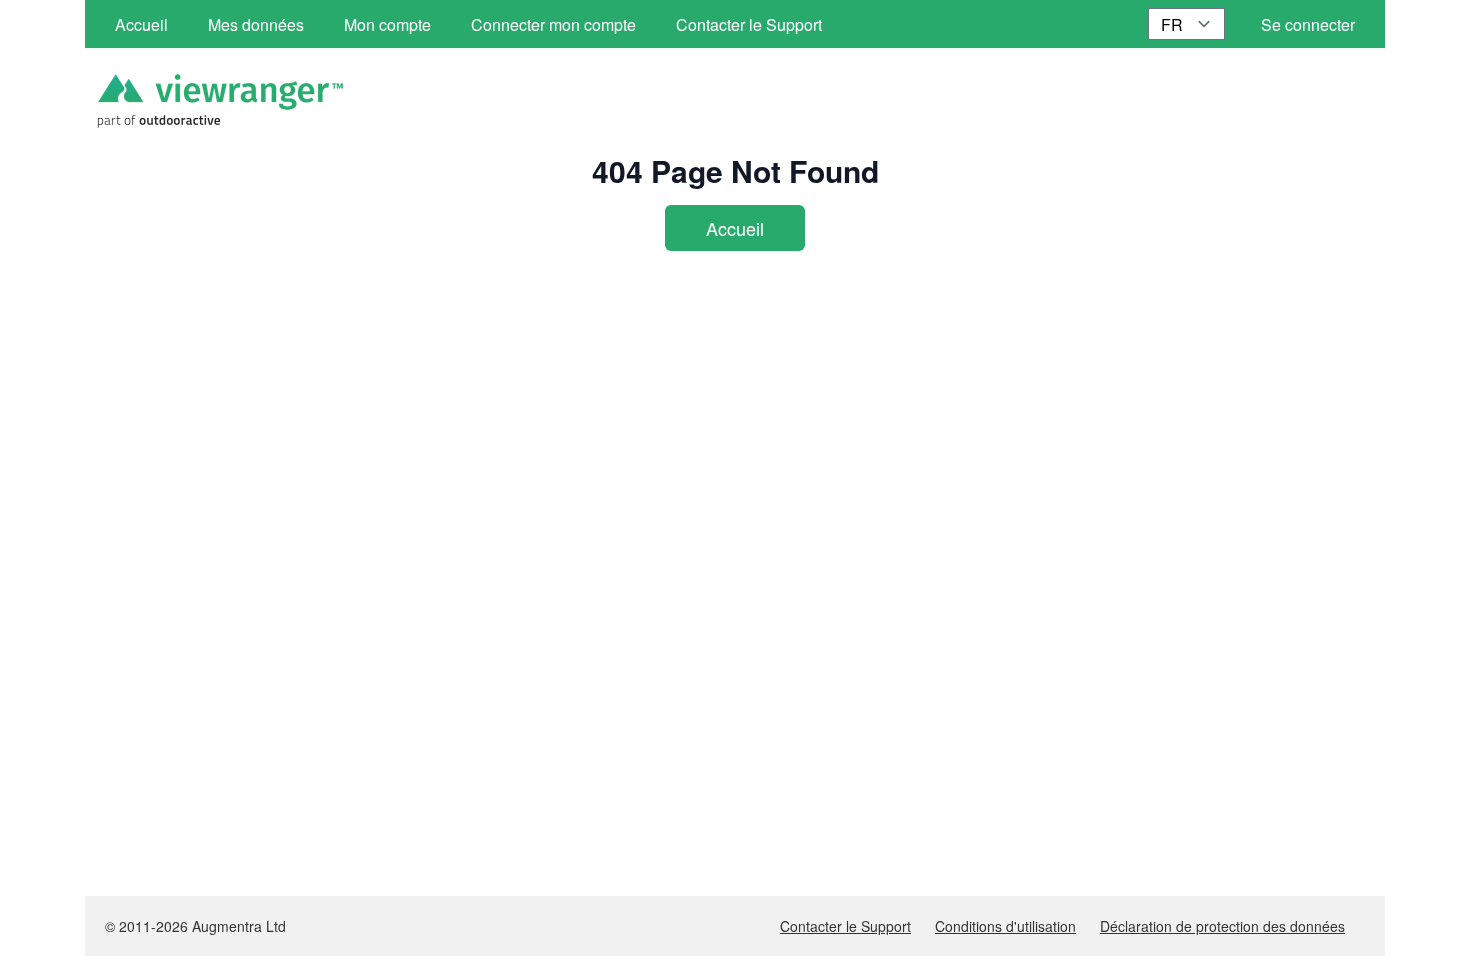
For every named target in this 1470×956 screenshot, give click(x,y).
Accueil (735, 228)
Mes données (256, 24)
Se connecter (1308, 24)
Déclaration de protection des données (1222, 926)
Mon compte (387, 24)
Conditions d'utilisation (1005, 926)
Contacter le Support (845, 926)
